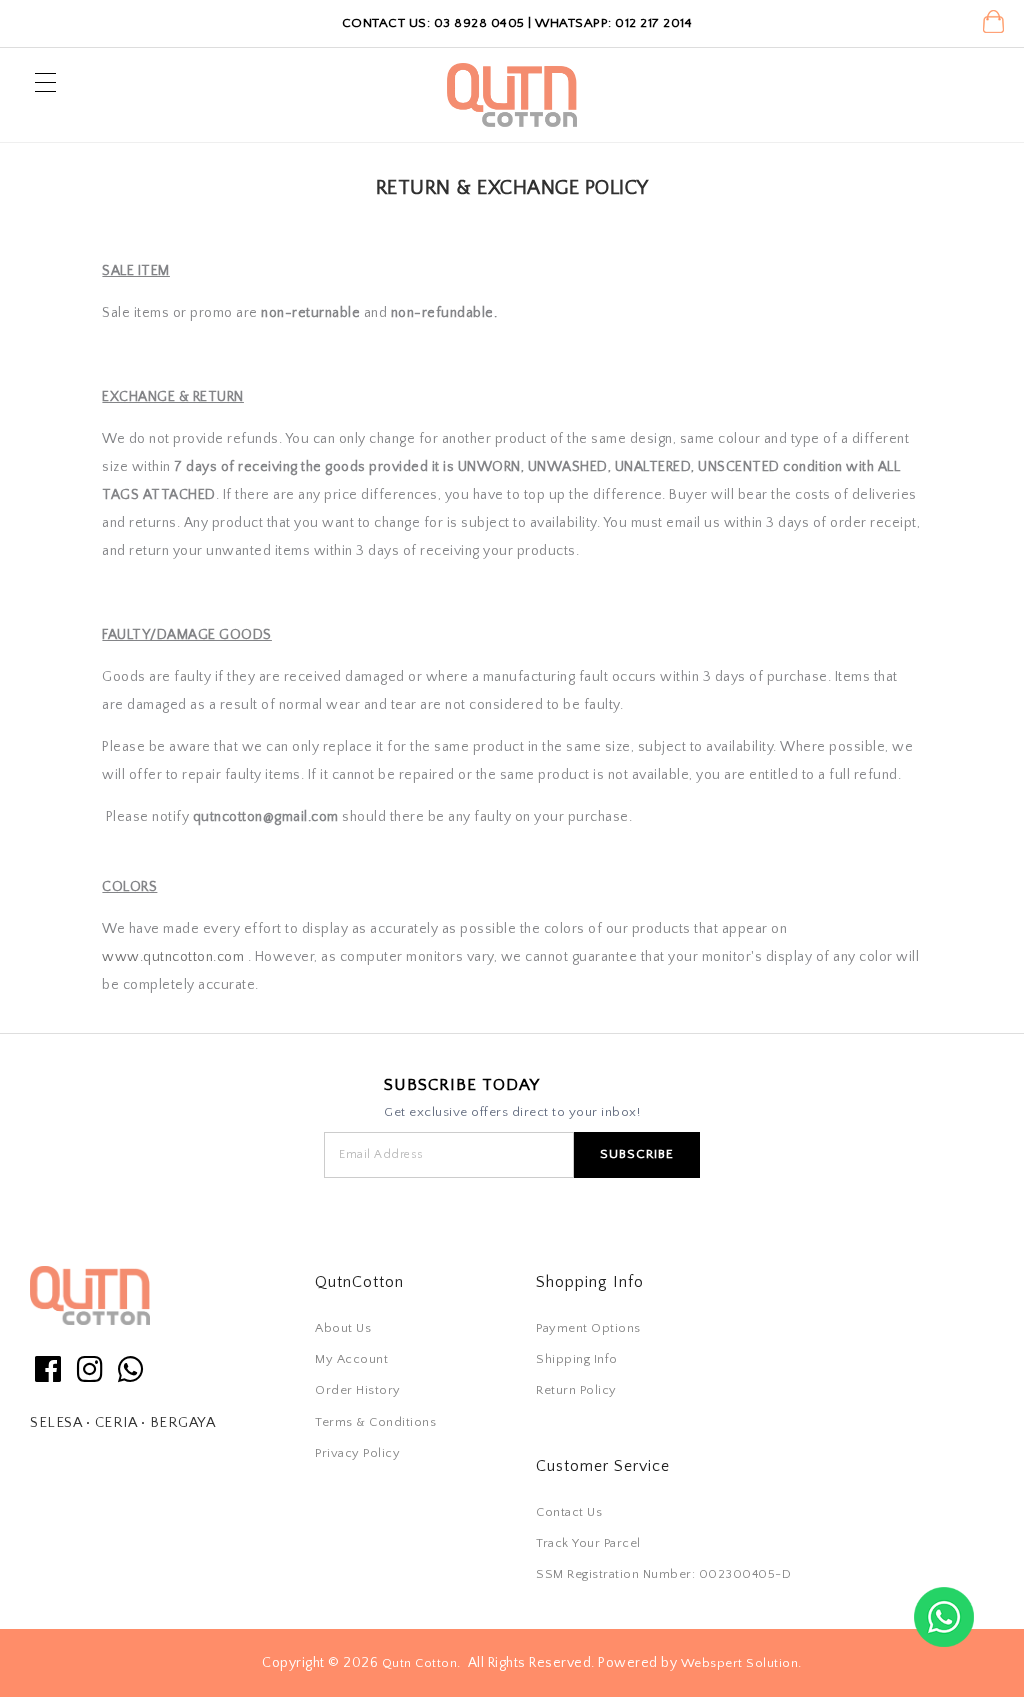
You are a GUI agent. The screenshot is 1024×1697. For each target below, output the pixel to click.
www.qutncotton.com (173, 957)
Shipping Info (577, 1359)
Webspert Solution (740, 1663)
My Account (351, 1359)
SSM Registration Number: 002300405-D (663, 1574)
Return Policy (576, 1390)
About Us (343, 1328)
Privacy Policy (357, 1453)
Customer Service (603, 1466)
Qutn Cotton (420, 1663)
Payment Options (588, 1328)
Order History (358, 1390)
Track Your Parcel (588, 1543)
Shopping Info (590, 1282)
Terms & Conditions (375, 1422)
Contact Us (569, 1512)
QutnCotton (359, 1282)
